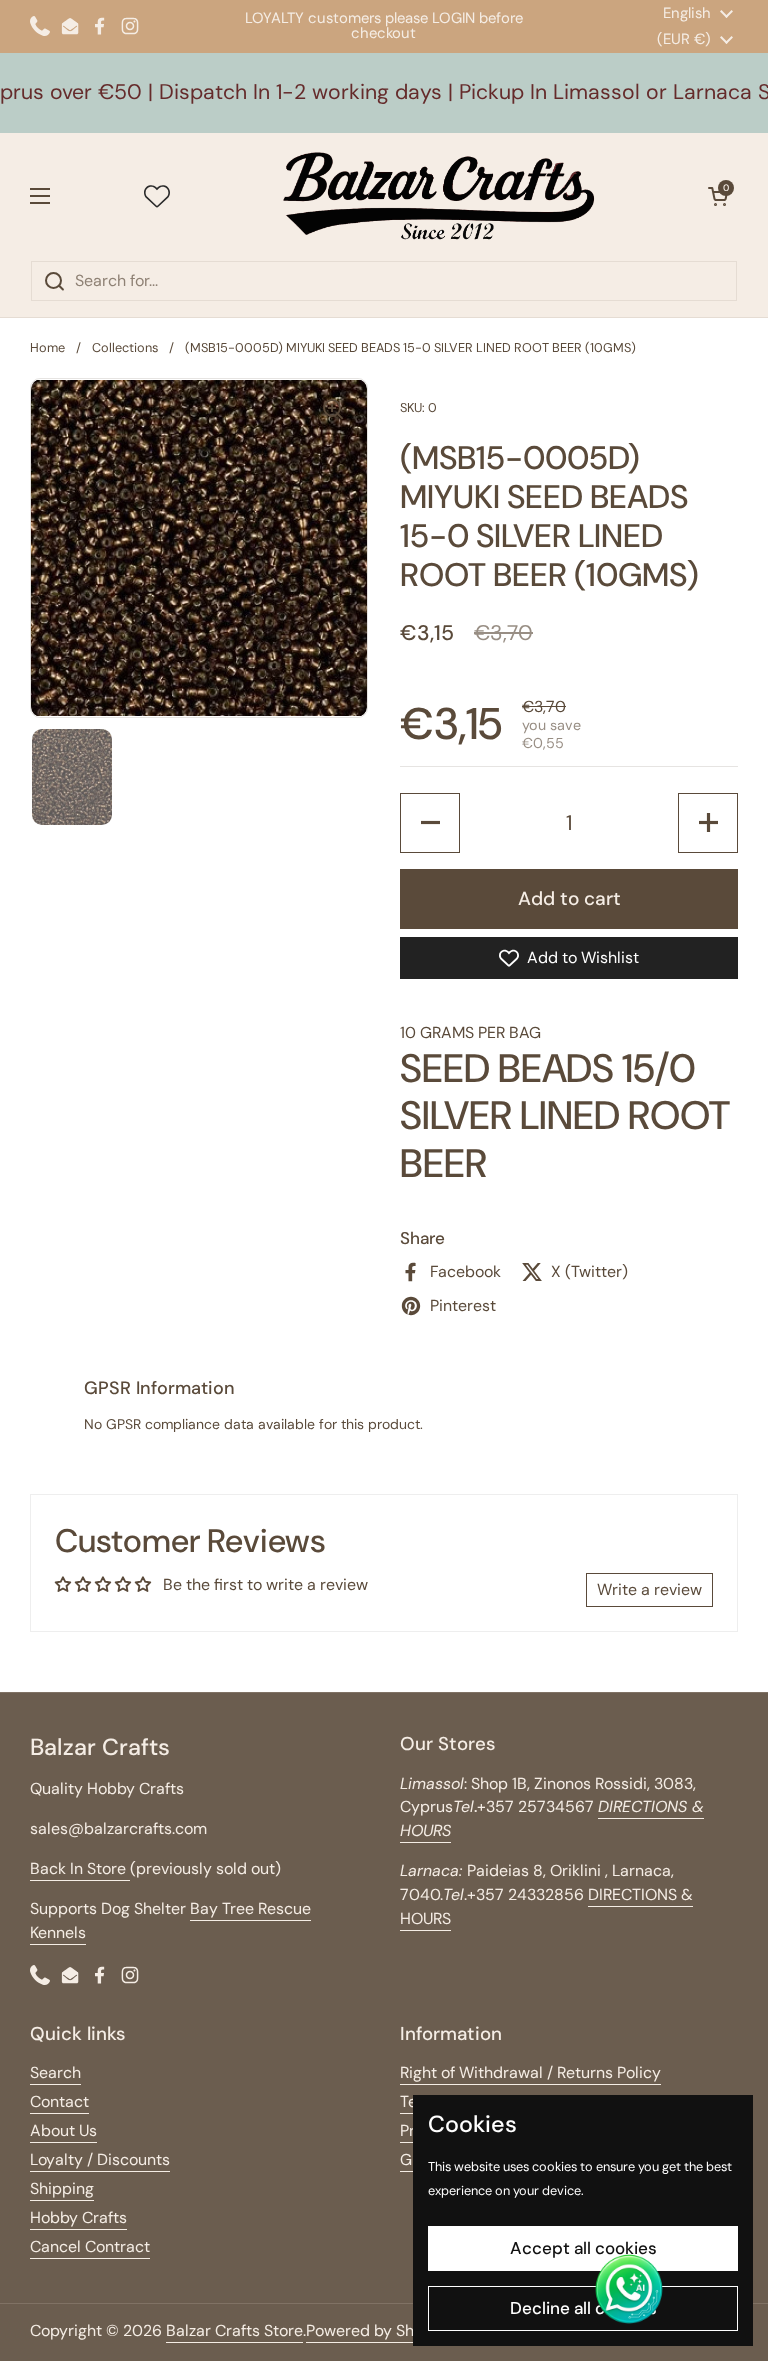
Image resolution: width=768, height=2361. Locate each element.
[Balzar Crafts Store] (439, 196)
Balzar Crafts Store (234, 2330)
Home (47, 347)
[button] (718, 196)
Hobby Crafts (78, 2217)
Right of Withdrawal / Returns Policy (530, 2072)
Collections (125, 347)
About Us (63, 2130)
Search (55, 2072)
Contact (59, 2101)
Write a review (649, 1589)
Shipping (62, 2188)
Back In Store (80, 1868)
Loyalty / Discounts (100, 2159)
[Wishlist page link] (157, 196)
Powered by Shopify (378, 2330)
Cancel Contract (90, 2246)
